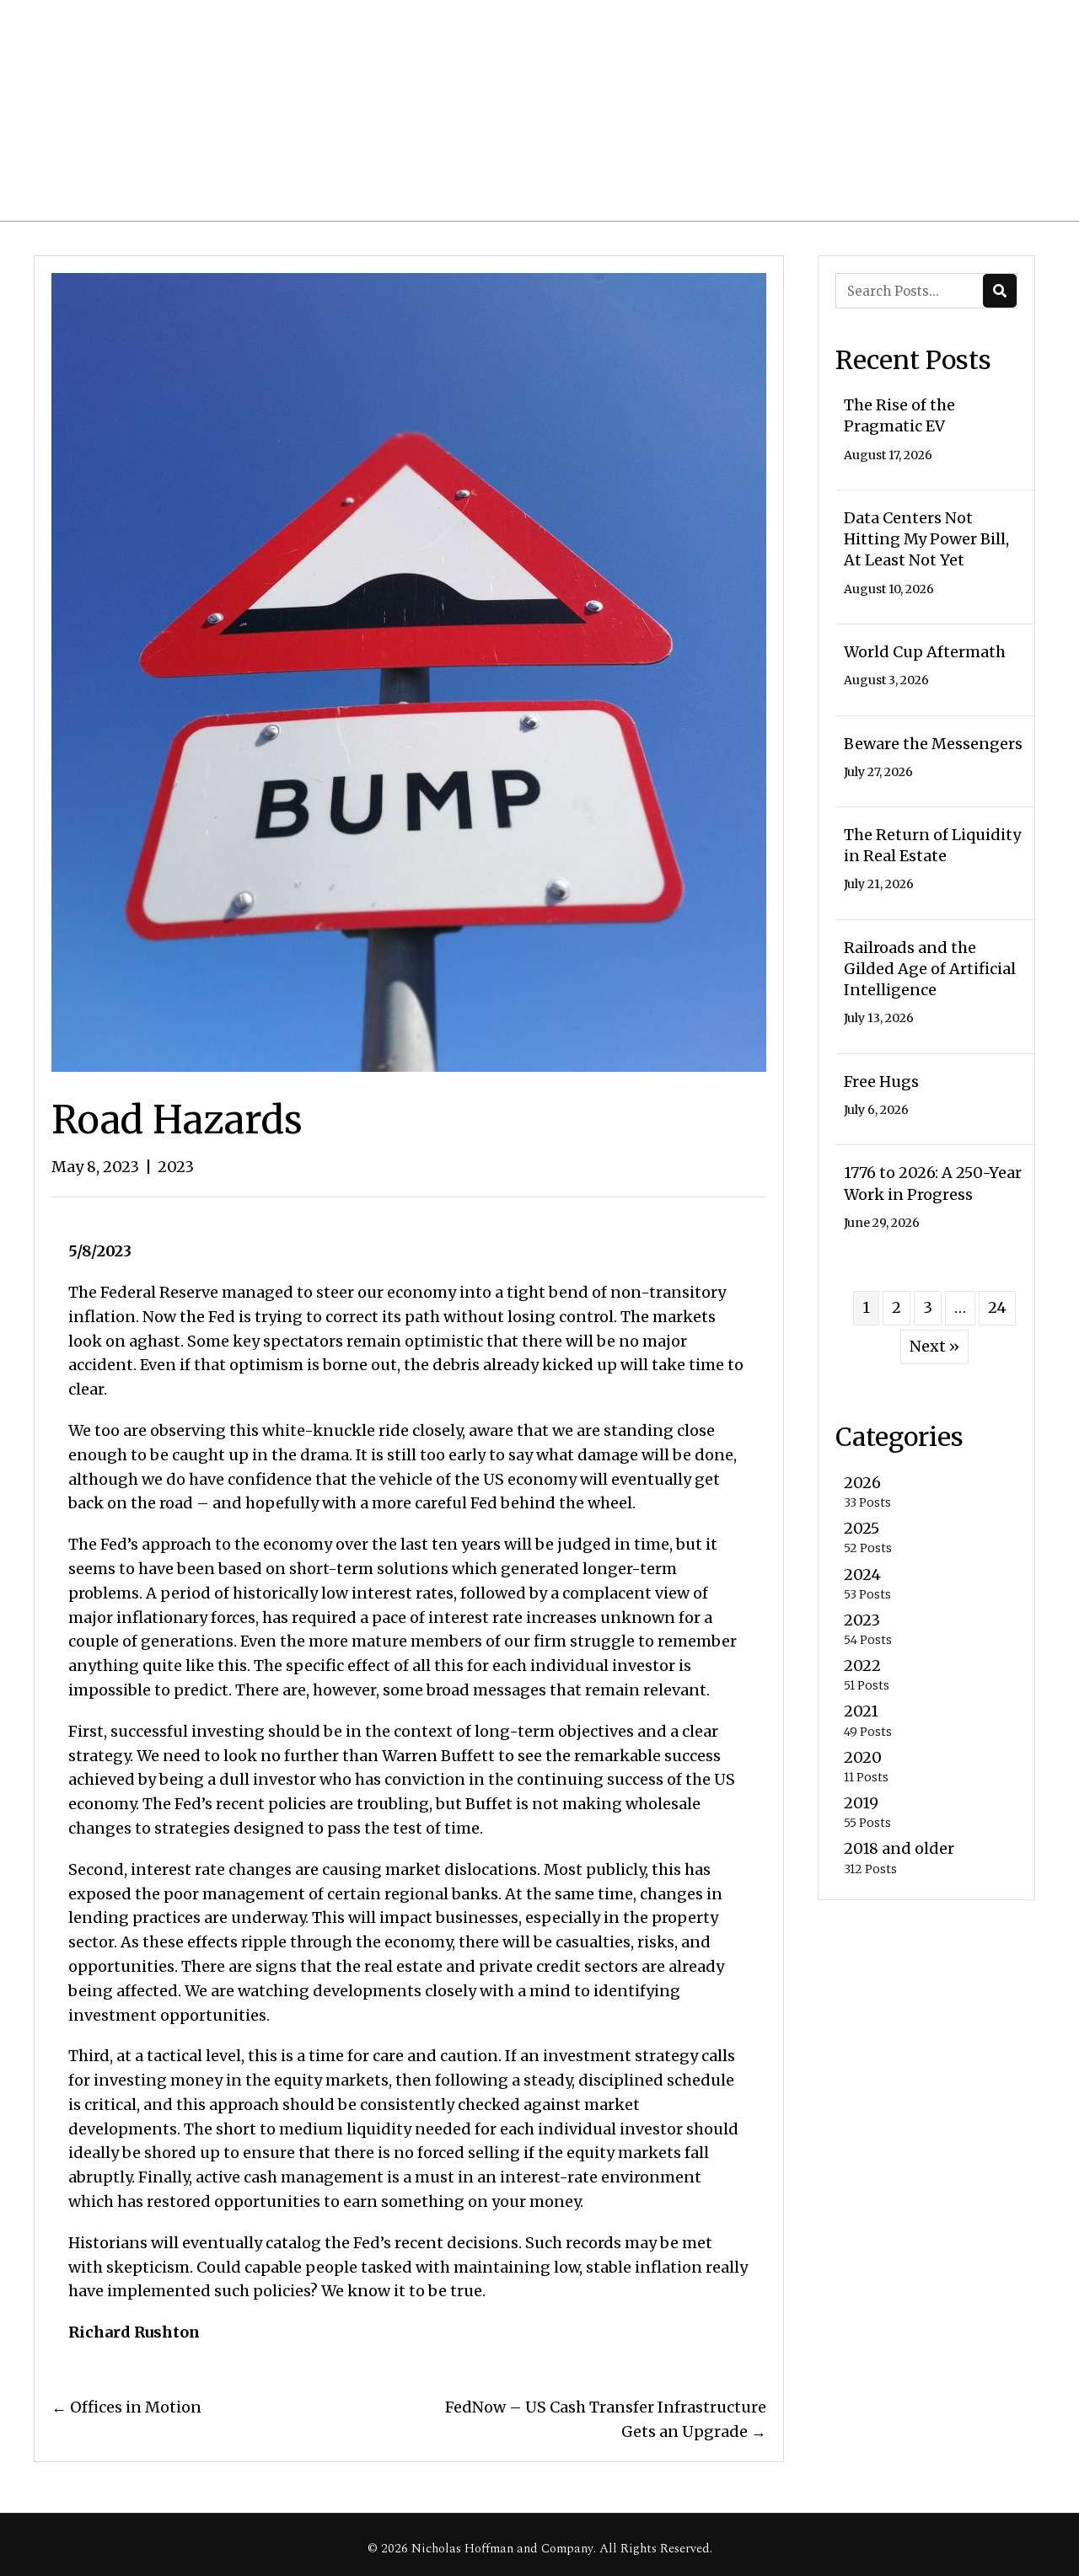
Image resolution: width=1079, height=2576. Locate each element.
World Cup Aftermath (925, 652)
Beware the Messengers (933, 744)
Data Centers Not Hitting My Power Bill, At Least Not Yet (926, 539)
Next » (934, 1346)
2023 (176, 1167)
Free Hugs (881, 1082)
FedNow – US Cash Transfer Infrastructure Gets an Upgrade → (606, 2419)
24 (997, 1307)
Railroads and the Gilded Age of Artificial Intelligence (930, 969)
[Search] (1000, 291)
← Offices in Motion (126, 2407)
